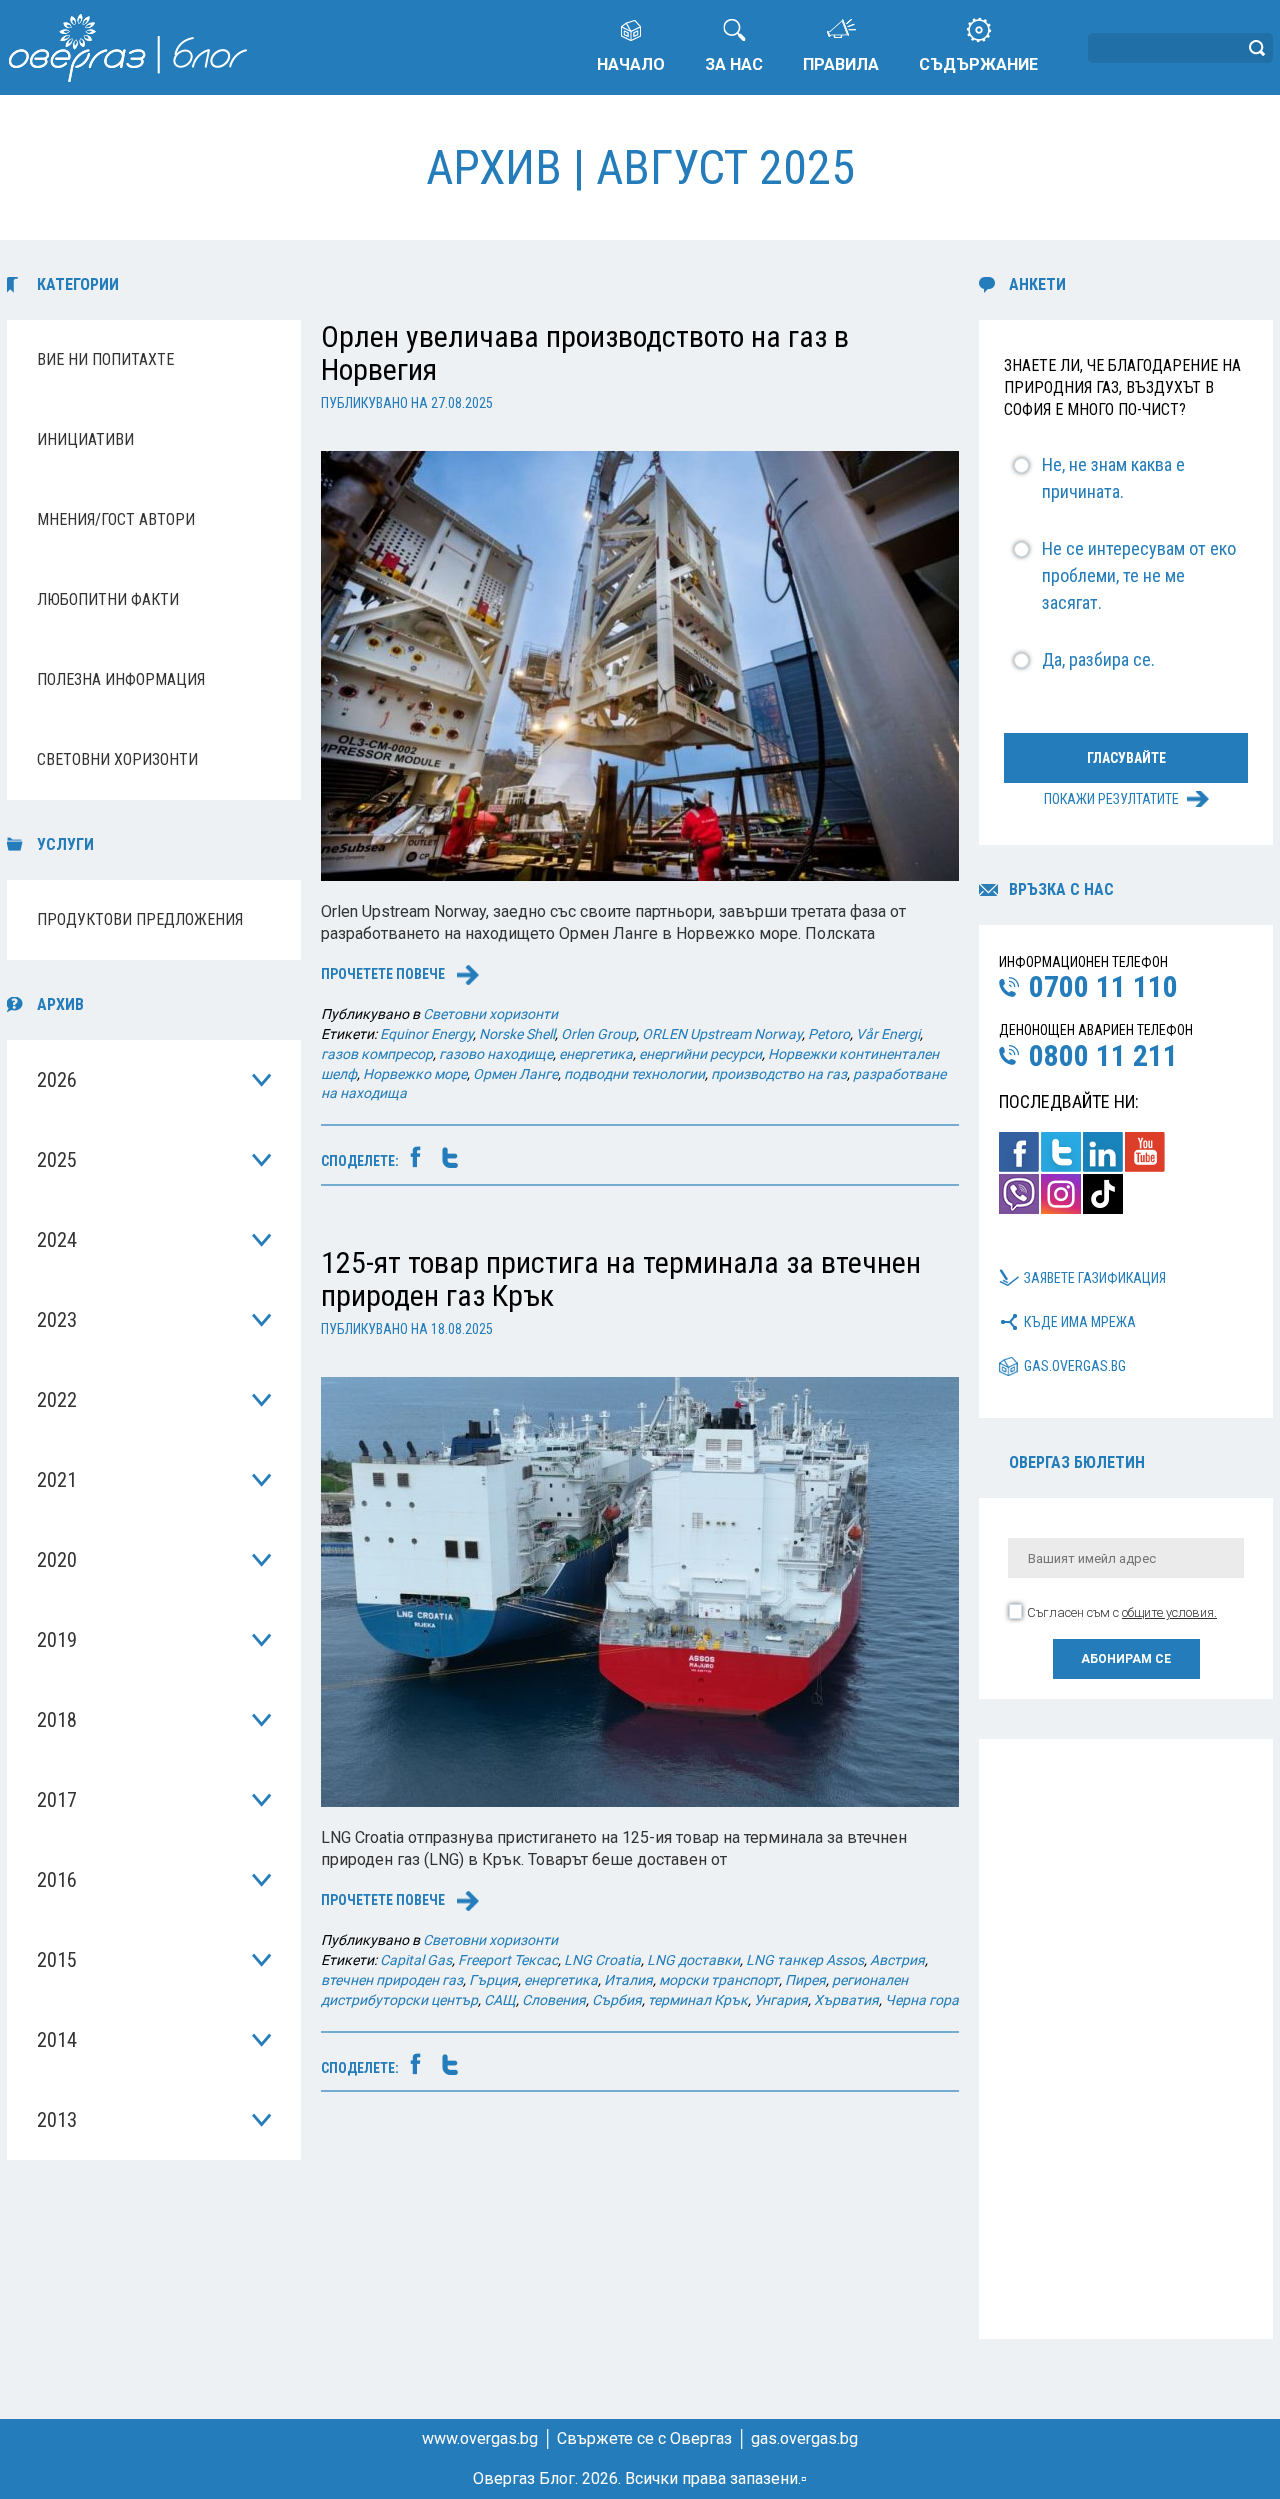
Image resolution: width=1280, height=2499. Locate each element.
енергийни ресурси (700, 1054)
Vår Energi (888, 1034)
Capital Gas (416, 1960)
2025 (57, 1160)
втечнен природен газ (392, 1980)
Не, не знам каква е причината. (1113, 478)
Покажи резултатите (1111, 799)
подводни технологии (634, 1074)
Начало (631, 64)
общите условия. (1169, 1612)
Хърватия (846, 2000)
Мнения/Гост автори (116, 519)
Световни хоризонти (117, 759)
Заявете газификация (1095, 1278)
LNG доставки (693, 1960)
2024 (57, 1240)
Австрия (897, 1960)
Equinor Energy (426, 1034)
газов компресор (377, 1054)
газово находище (496, 1054)
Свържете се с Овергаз (644, 2438)
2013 (57, 2120)
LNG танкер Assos (805, 1960)
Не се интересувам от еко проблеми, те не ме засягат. (1139, 575)
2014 (57, 2040)
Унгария (781, 2000)
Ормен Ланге (515, 1074)
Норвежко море (415, 1074)
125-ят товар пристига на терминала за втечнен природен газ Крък (621, 1279)
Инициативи (85, 439)
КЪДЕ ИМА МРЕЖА (1080, 1322)
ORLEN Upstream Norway (722, 1034)
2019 (57, 1640)
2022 (57, 1400)
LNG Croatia (602, 1960)
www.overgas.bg (480, 2438)
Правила (841, 64)
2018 (57, 1720)
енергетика (596, 1054)
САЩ (500, 2000)
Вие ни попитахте (105, 359)
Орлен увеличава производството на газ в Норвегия (585, 353)
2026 (57, 1080)
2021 (57, 1480)
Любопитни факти (108, 599)
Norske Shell (517, 1034)
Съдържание (978, 64)
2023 (57, 1320)
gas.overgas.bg (1075, 1366)
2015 (57, 1960)
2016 (57, 1880)
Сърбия (617, 2000)
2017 (57, 1800)
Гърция (493, 1980)
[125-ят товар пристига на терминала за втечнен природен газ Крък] (640, 1590)
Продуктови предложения (140, 919)
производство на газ (779, 1074)
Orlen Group (598, 1034)
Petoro (829, 1034)
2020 (57, 1560)
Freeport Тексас (508, 1960)
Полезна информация (121, 679)
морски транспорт (719, 1980)
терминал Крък (698, 2000)
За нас (734, 64)
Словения (554, 2000)
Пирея (805, 1980)
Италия (628, 1980)
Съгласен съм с (1122, 1612)
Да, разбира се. (1098, 659)
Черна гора (922, 2000)
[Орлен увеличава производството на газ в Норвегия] (640, 664)
